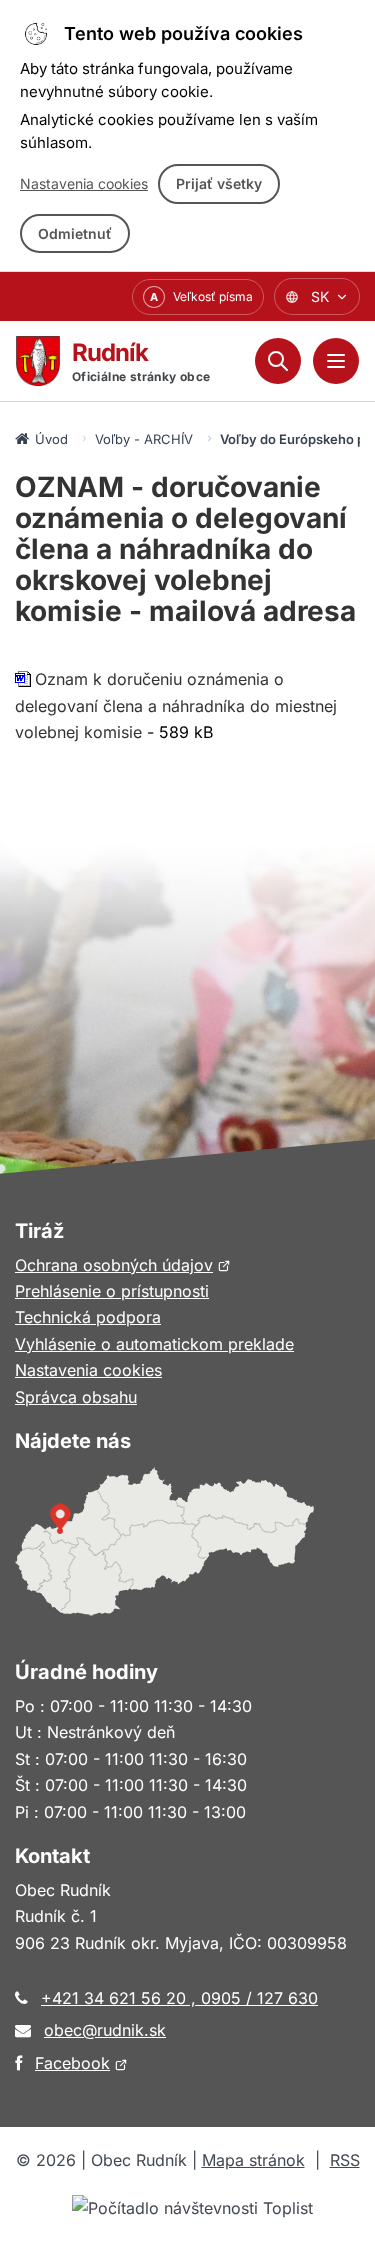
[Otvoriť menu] (336, 361)
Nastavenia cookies (84, 183)
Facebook (81, 2063)
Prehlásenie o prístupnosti (112, 1291)
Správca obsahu (76, 1397)
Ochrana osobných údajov (123, 1265)
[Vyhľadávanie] (278, 361)
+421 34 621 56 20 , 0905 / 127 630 (179, 1998)
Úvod (51, 439)
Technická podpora (88, 1317)
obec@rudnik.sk (105, 2030)
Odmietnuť (75, 233)
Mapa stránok (253, 2160)
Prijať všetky (219, 183)
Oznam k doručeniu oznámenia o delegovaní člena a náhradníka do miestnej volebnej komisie (176, 705)
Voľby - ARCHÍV (144, 439)
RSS (345, 2160)
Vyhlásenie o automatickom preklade (154, 1344)
